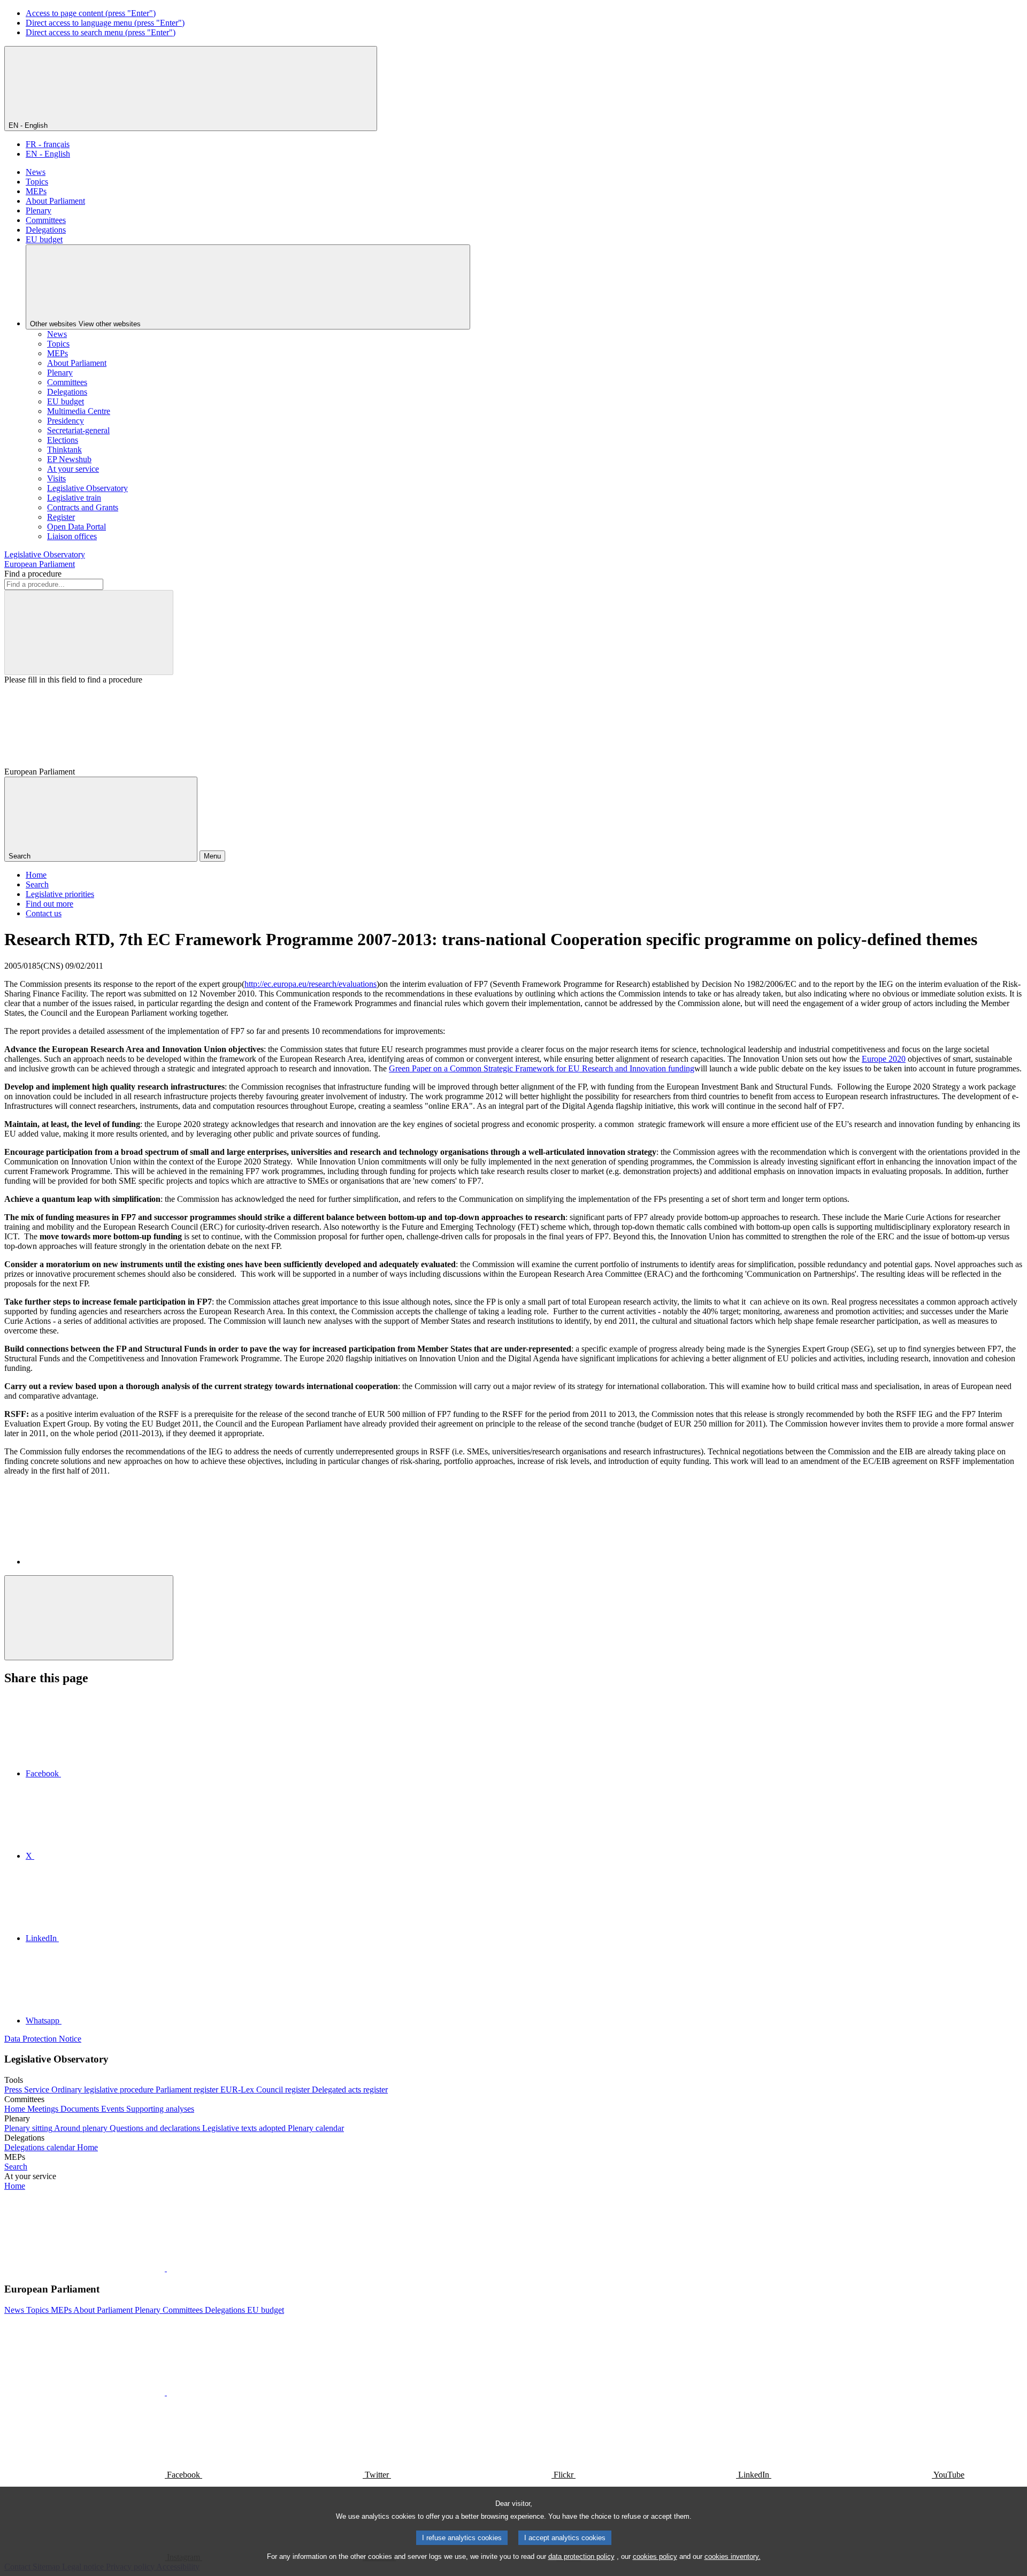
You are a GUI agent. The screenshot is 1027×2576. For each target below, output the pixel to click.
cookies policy (655, 2556)
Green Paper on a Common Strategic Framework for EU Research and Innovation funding (542, 1068)
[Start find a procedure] (89, 632)
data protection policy (581, 2556)
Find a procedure (33, 574)
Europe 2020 (884, 1059)
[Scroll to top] (89, 1618)
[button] (166, 2268)
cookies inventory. (733, 2556)
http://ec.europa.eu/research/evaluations (311, 984)
